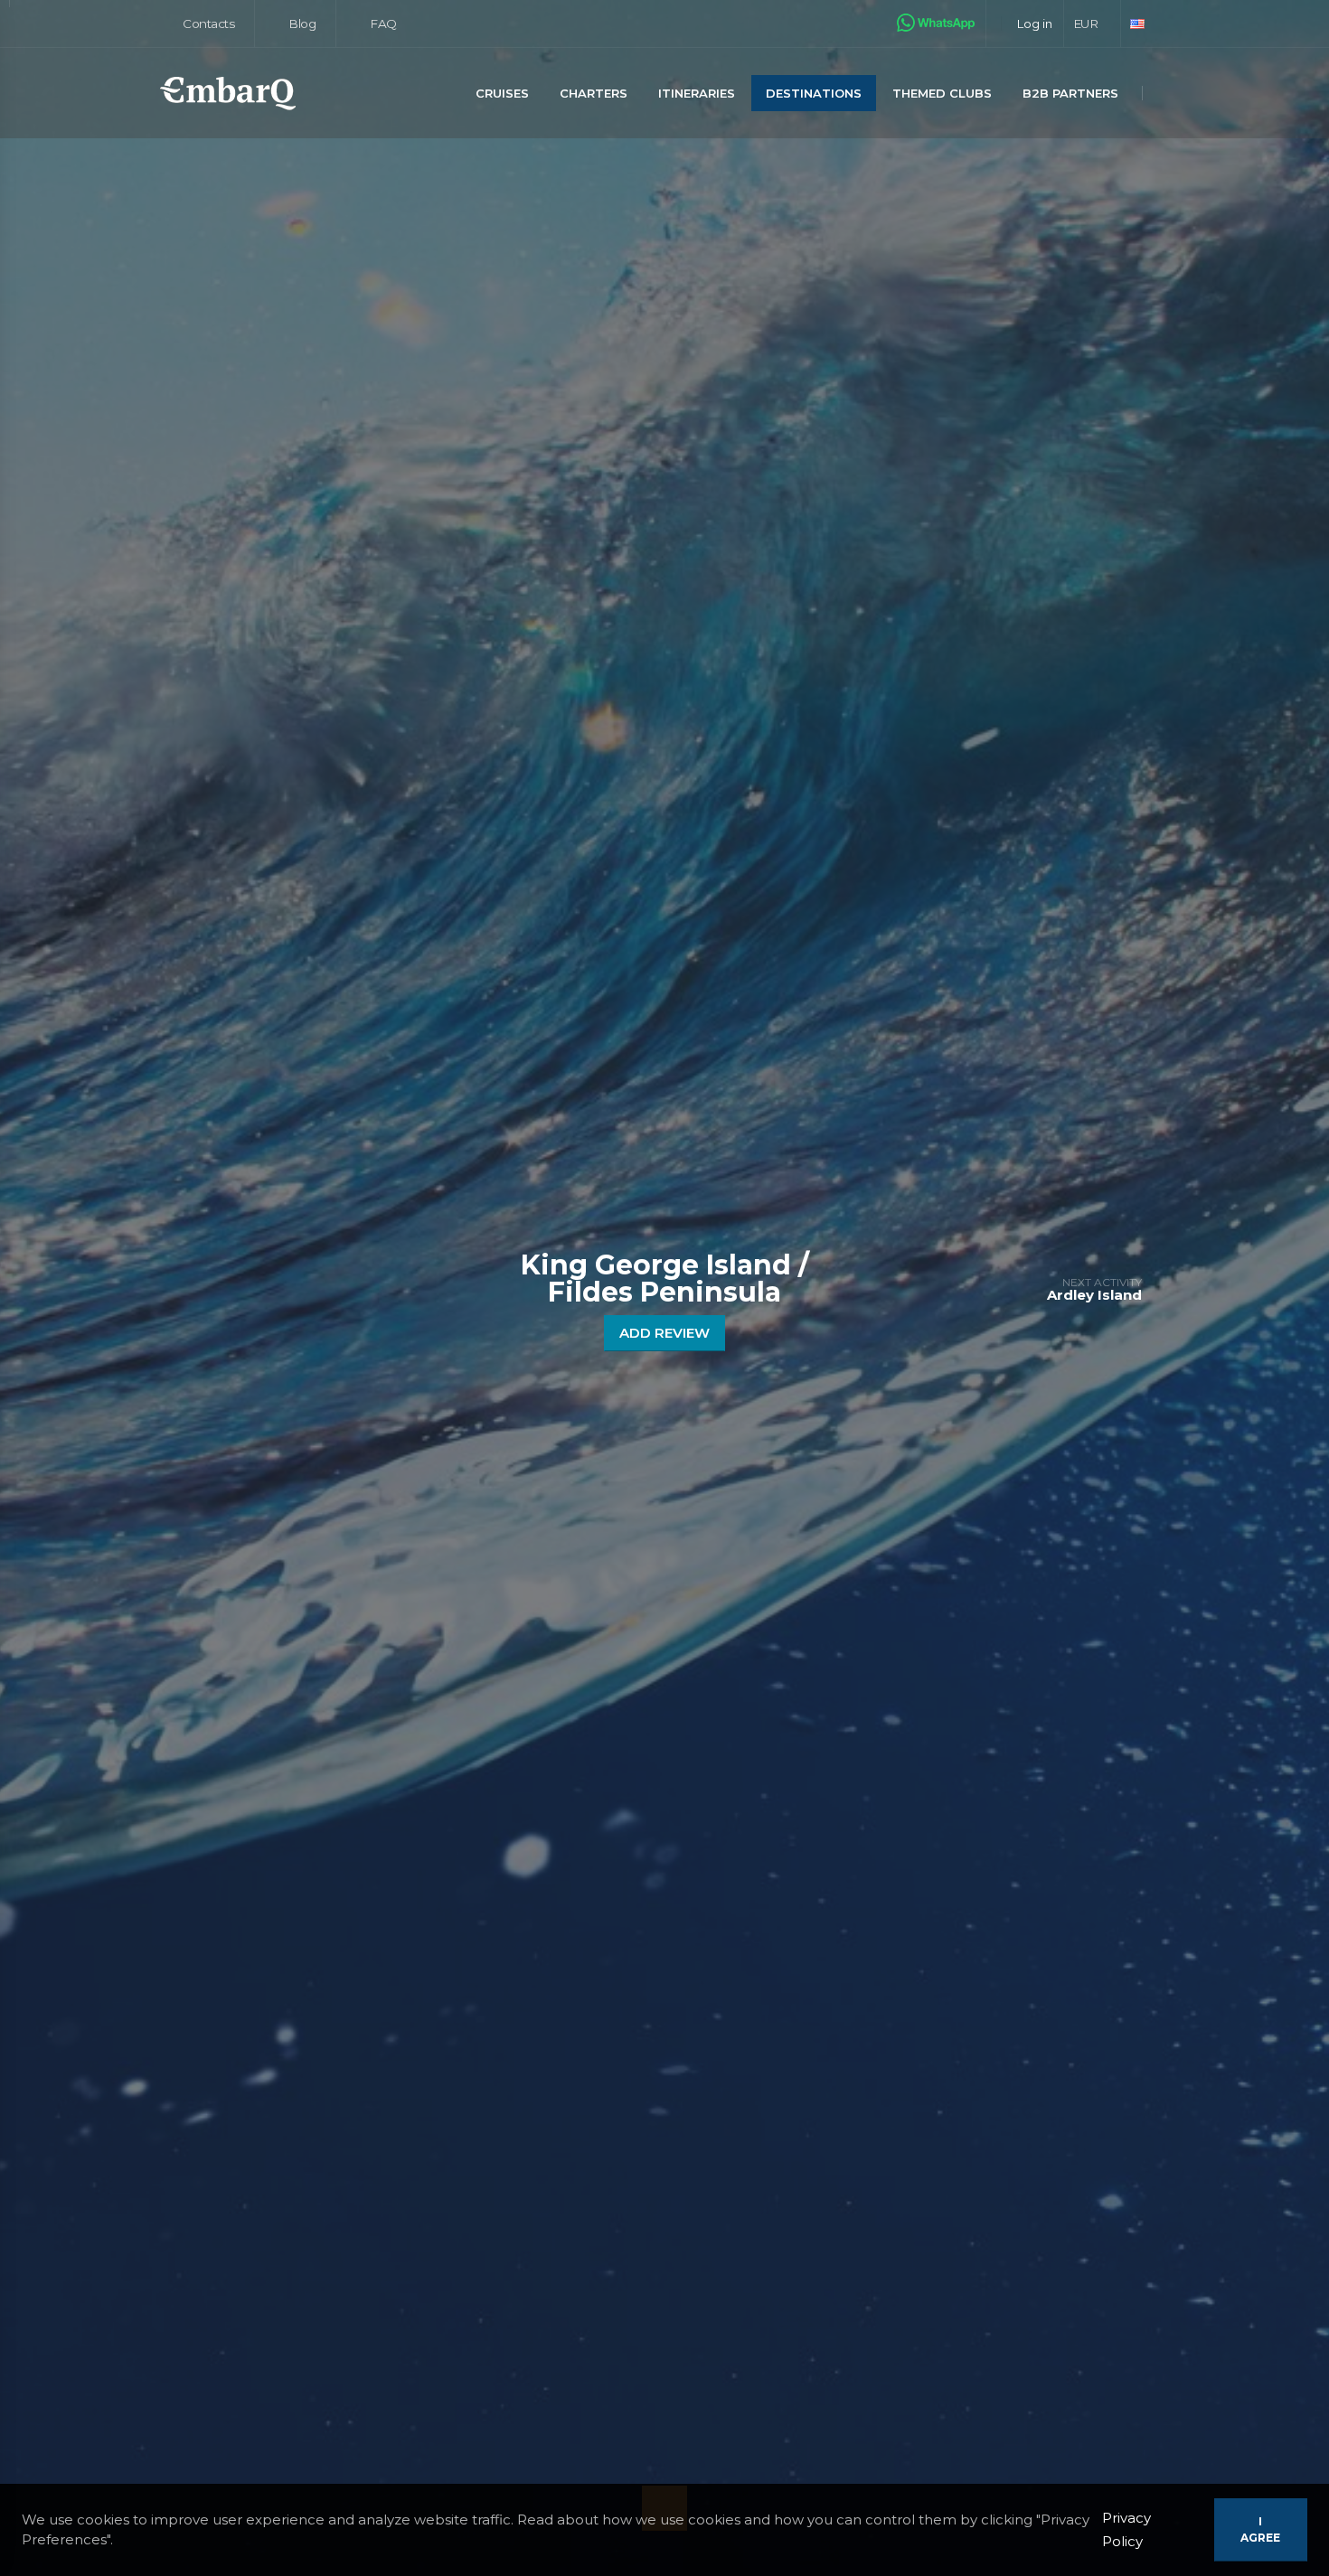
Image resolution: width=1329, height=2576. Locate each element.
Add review (664, 1333)
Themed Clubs (942, 93)
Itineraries (697, 93)
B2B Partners (1070, 93)
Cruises (502, 93)
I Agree (1260, 2529)
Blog (301, 24)
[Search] (1164, 94)
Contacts (207, 24)
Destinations (814, 93)
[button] (1093, 24)
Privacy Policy (1126, 2529)
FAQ (382, 24)
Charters (594, 93)
